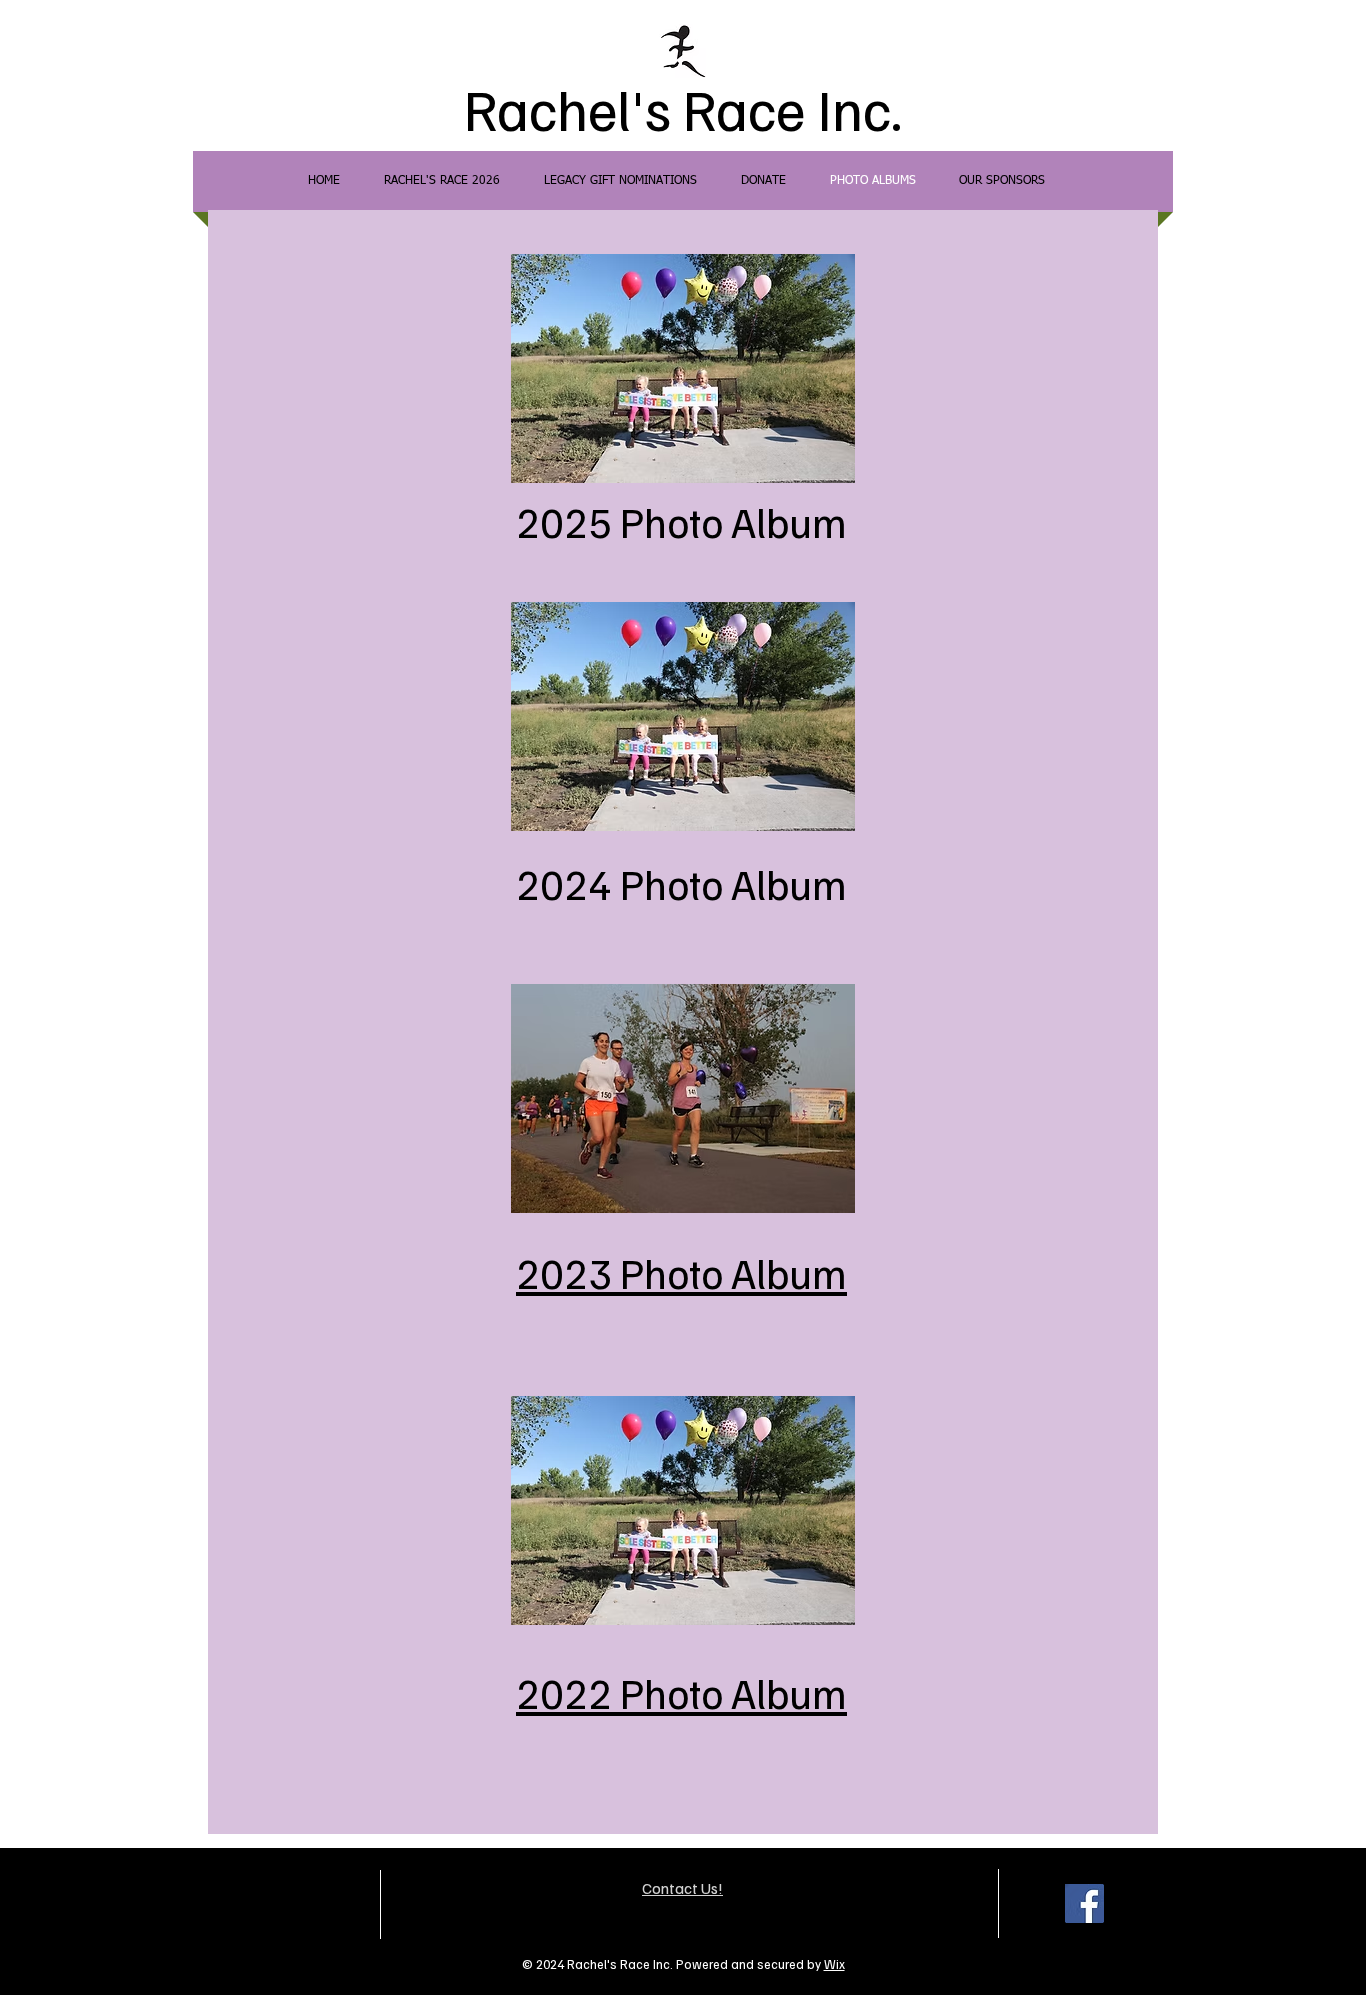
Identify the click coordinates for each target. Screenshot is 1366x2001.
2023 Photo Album (681, 1272)
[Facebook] (1084, 1903)
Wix (834, 1964)
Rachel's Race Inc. (683, 108)
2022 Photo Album (681, 1692)
